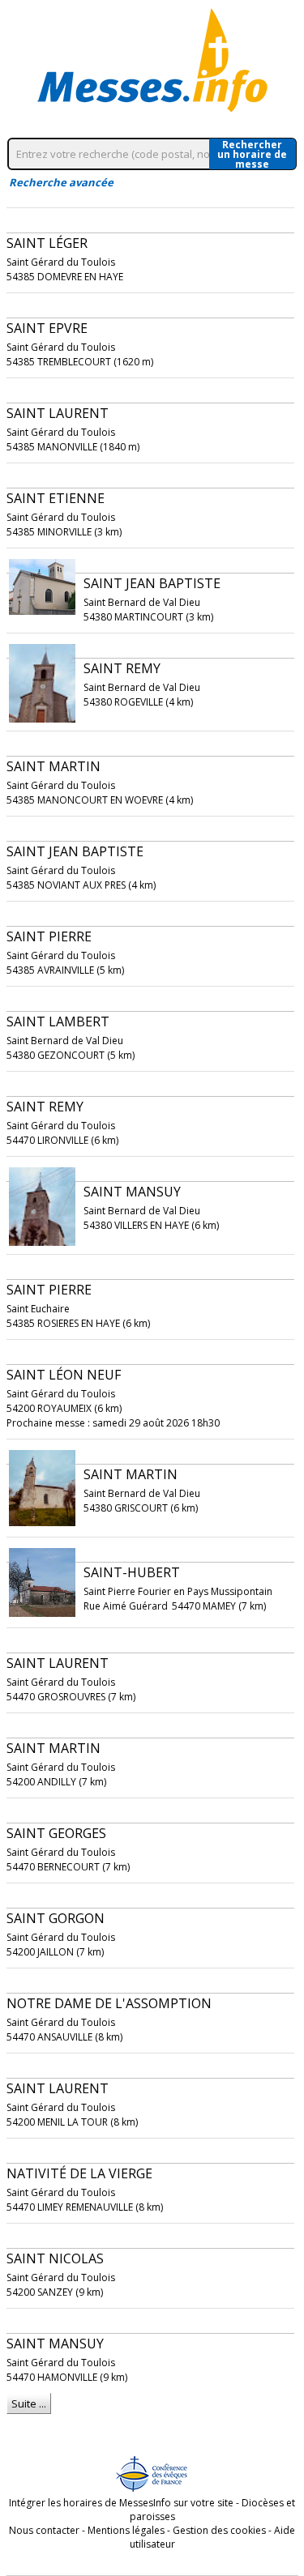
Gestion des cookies (219, 2530)
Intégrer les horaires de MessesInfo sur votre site (121, 2503)
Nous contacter (44, 2530)
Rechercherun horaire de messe (252, 154)
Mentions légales (126, 2530)
